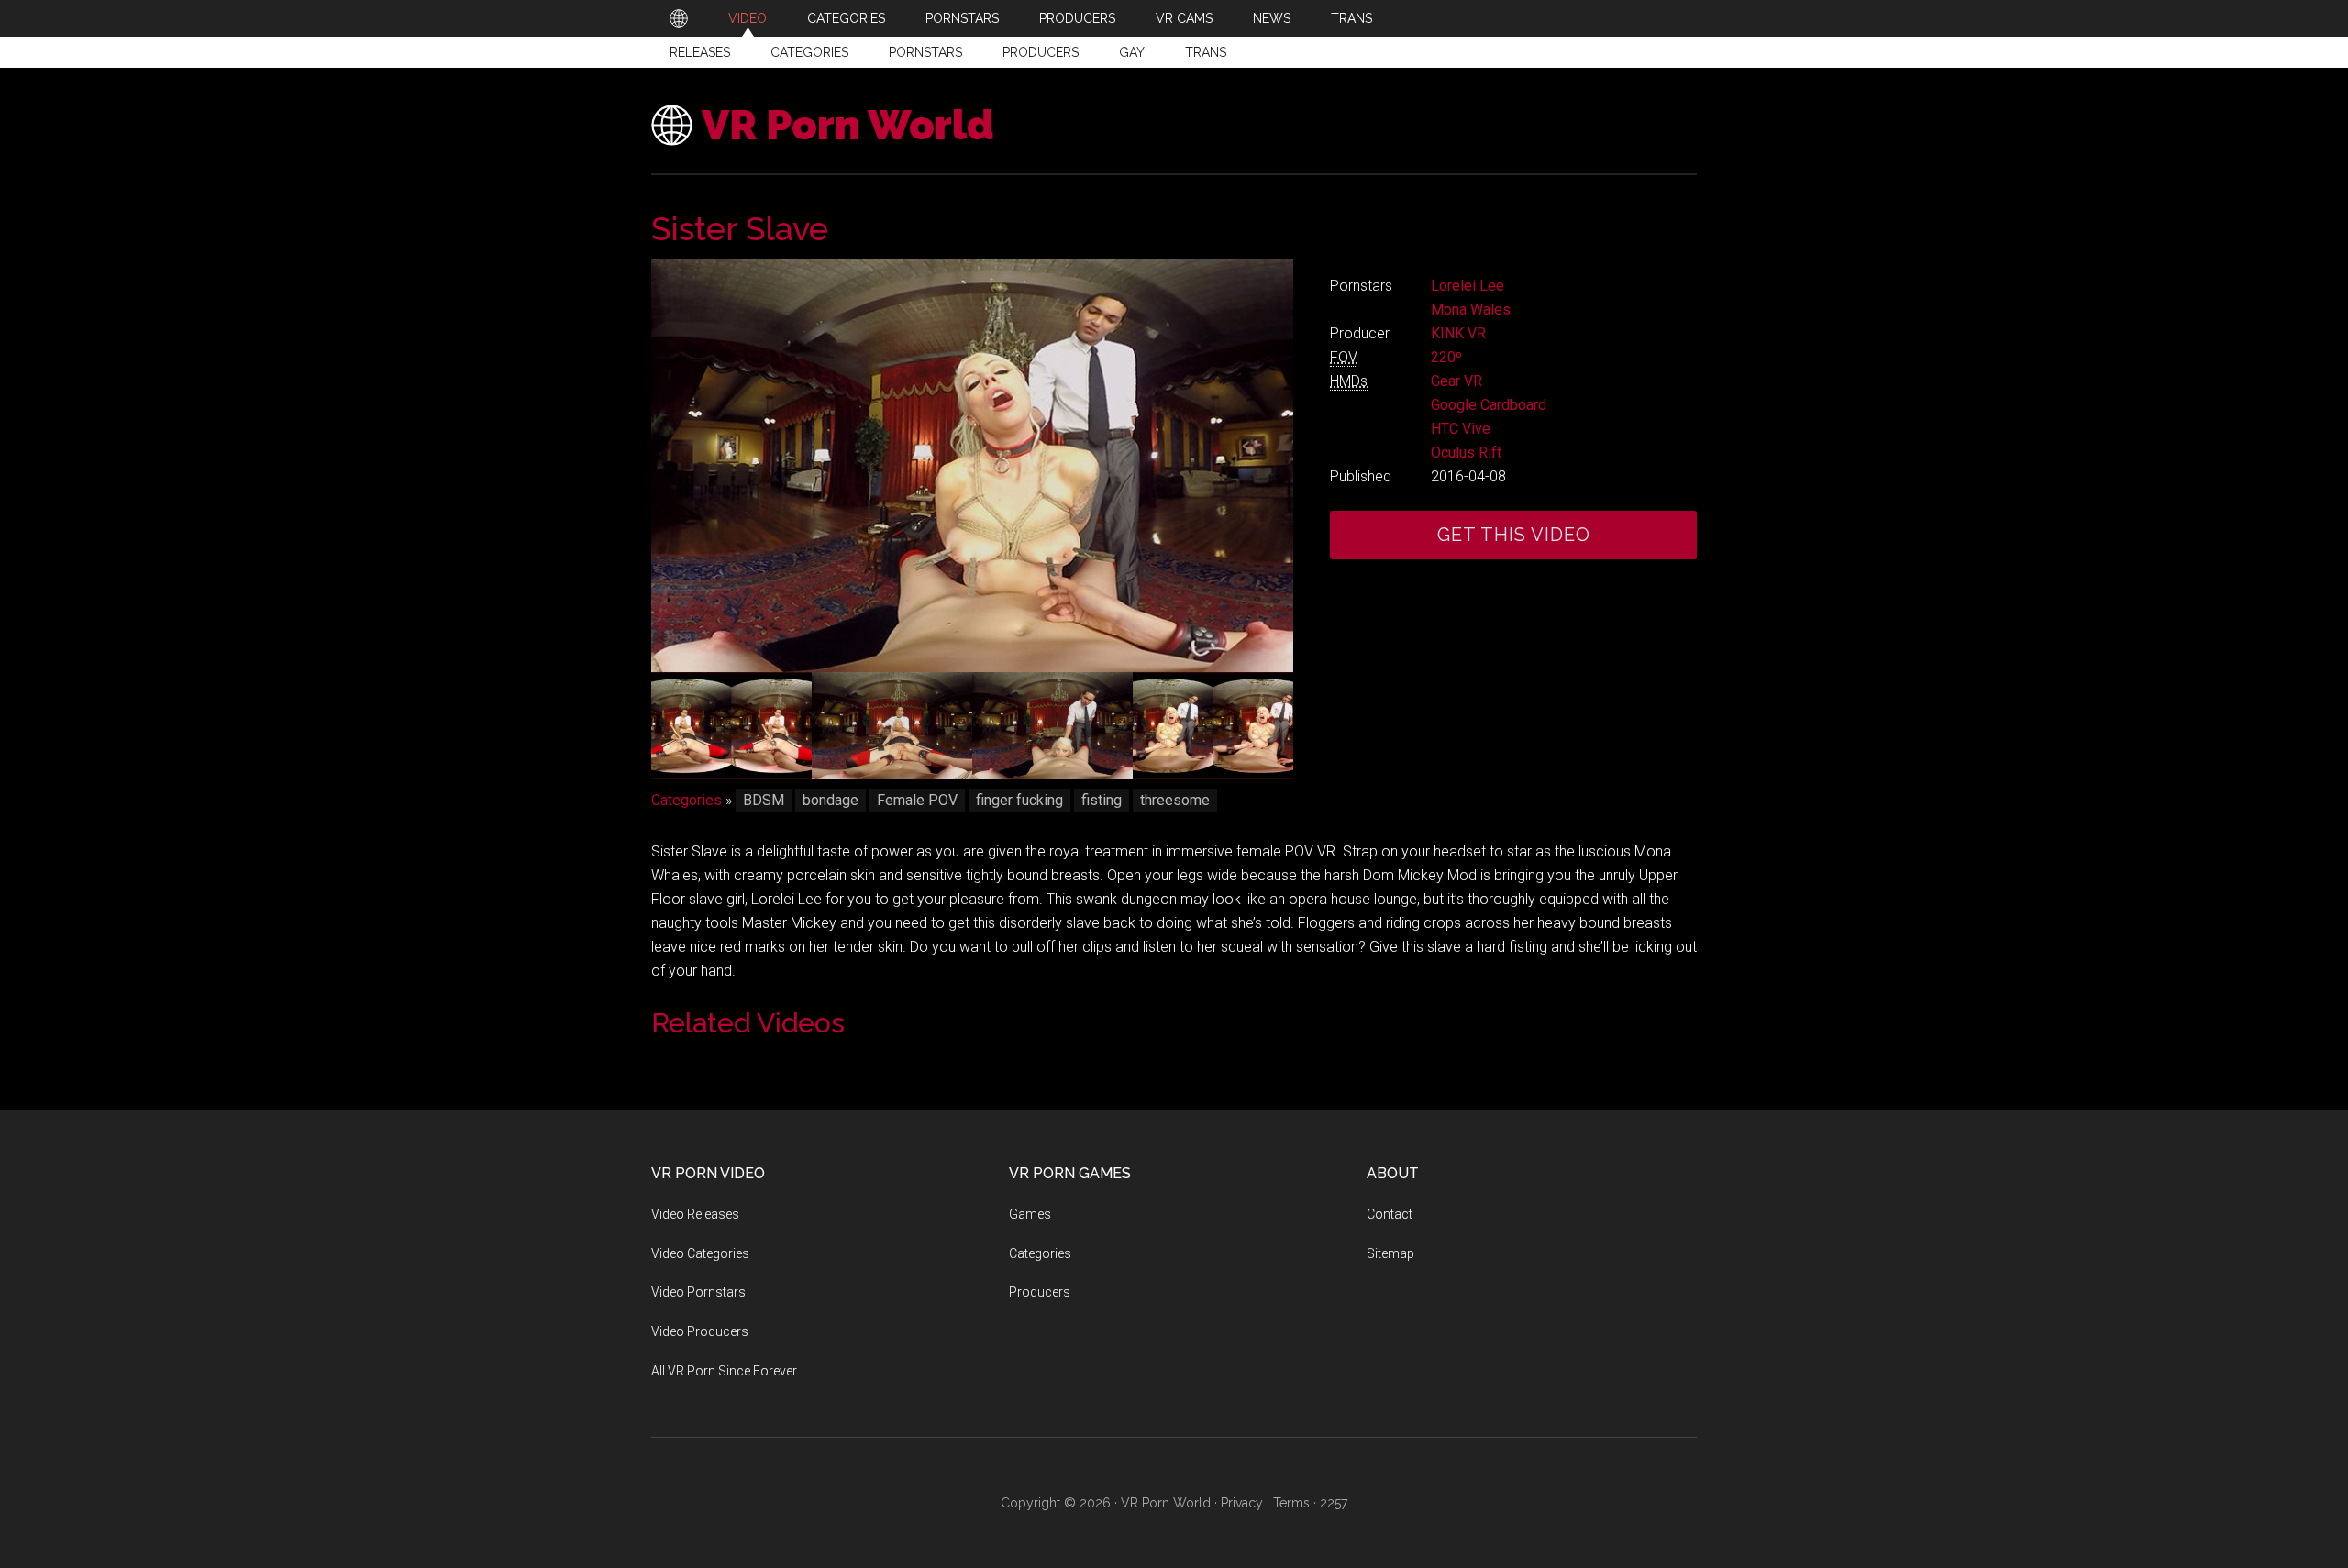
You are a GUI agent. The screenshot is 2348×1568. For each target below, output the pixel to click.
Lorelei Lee (1467, 286)
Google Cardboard (1489, 405)
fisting (1102, 800)
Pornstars (925, 52)
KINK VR (1458, 333)
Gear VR (1456, 381)
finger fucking (1019, 800)
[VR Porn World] (679, 18)
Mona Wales (1471, 309)
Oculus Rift (1466, 453)
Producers (1041, 52)
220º (1446, 357)
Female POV (917, 800)
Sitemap (1390, 1253)
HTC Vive (1461, 429)
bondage (831, 800)
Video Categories (700, 1253)
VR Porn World (848, 125)
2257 (1334, 1503)
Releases (700, 52)
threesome (1175, 800)
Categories (809, 52)
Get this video (1514, 535)
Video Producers (700, 1331)
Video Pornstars (698, 1292)
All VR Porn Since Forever (724, 1371)
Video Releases (695, 1214)
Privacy (1242, 1503)
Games (1030, 1214)
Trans (1206, 52)
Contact (1390, 1214)
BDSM (764, 800)
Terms (1291, 1503)
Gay (1132, 52)
